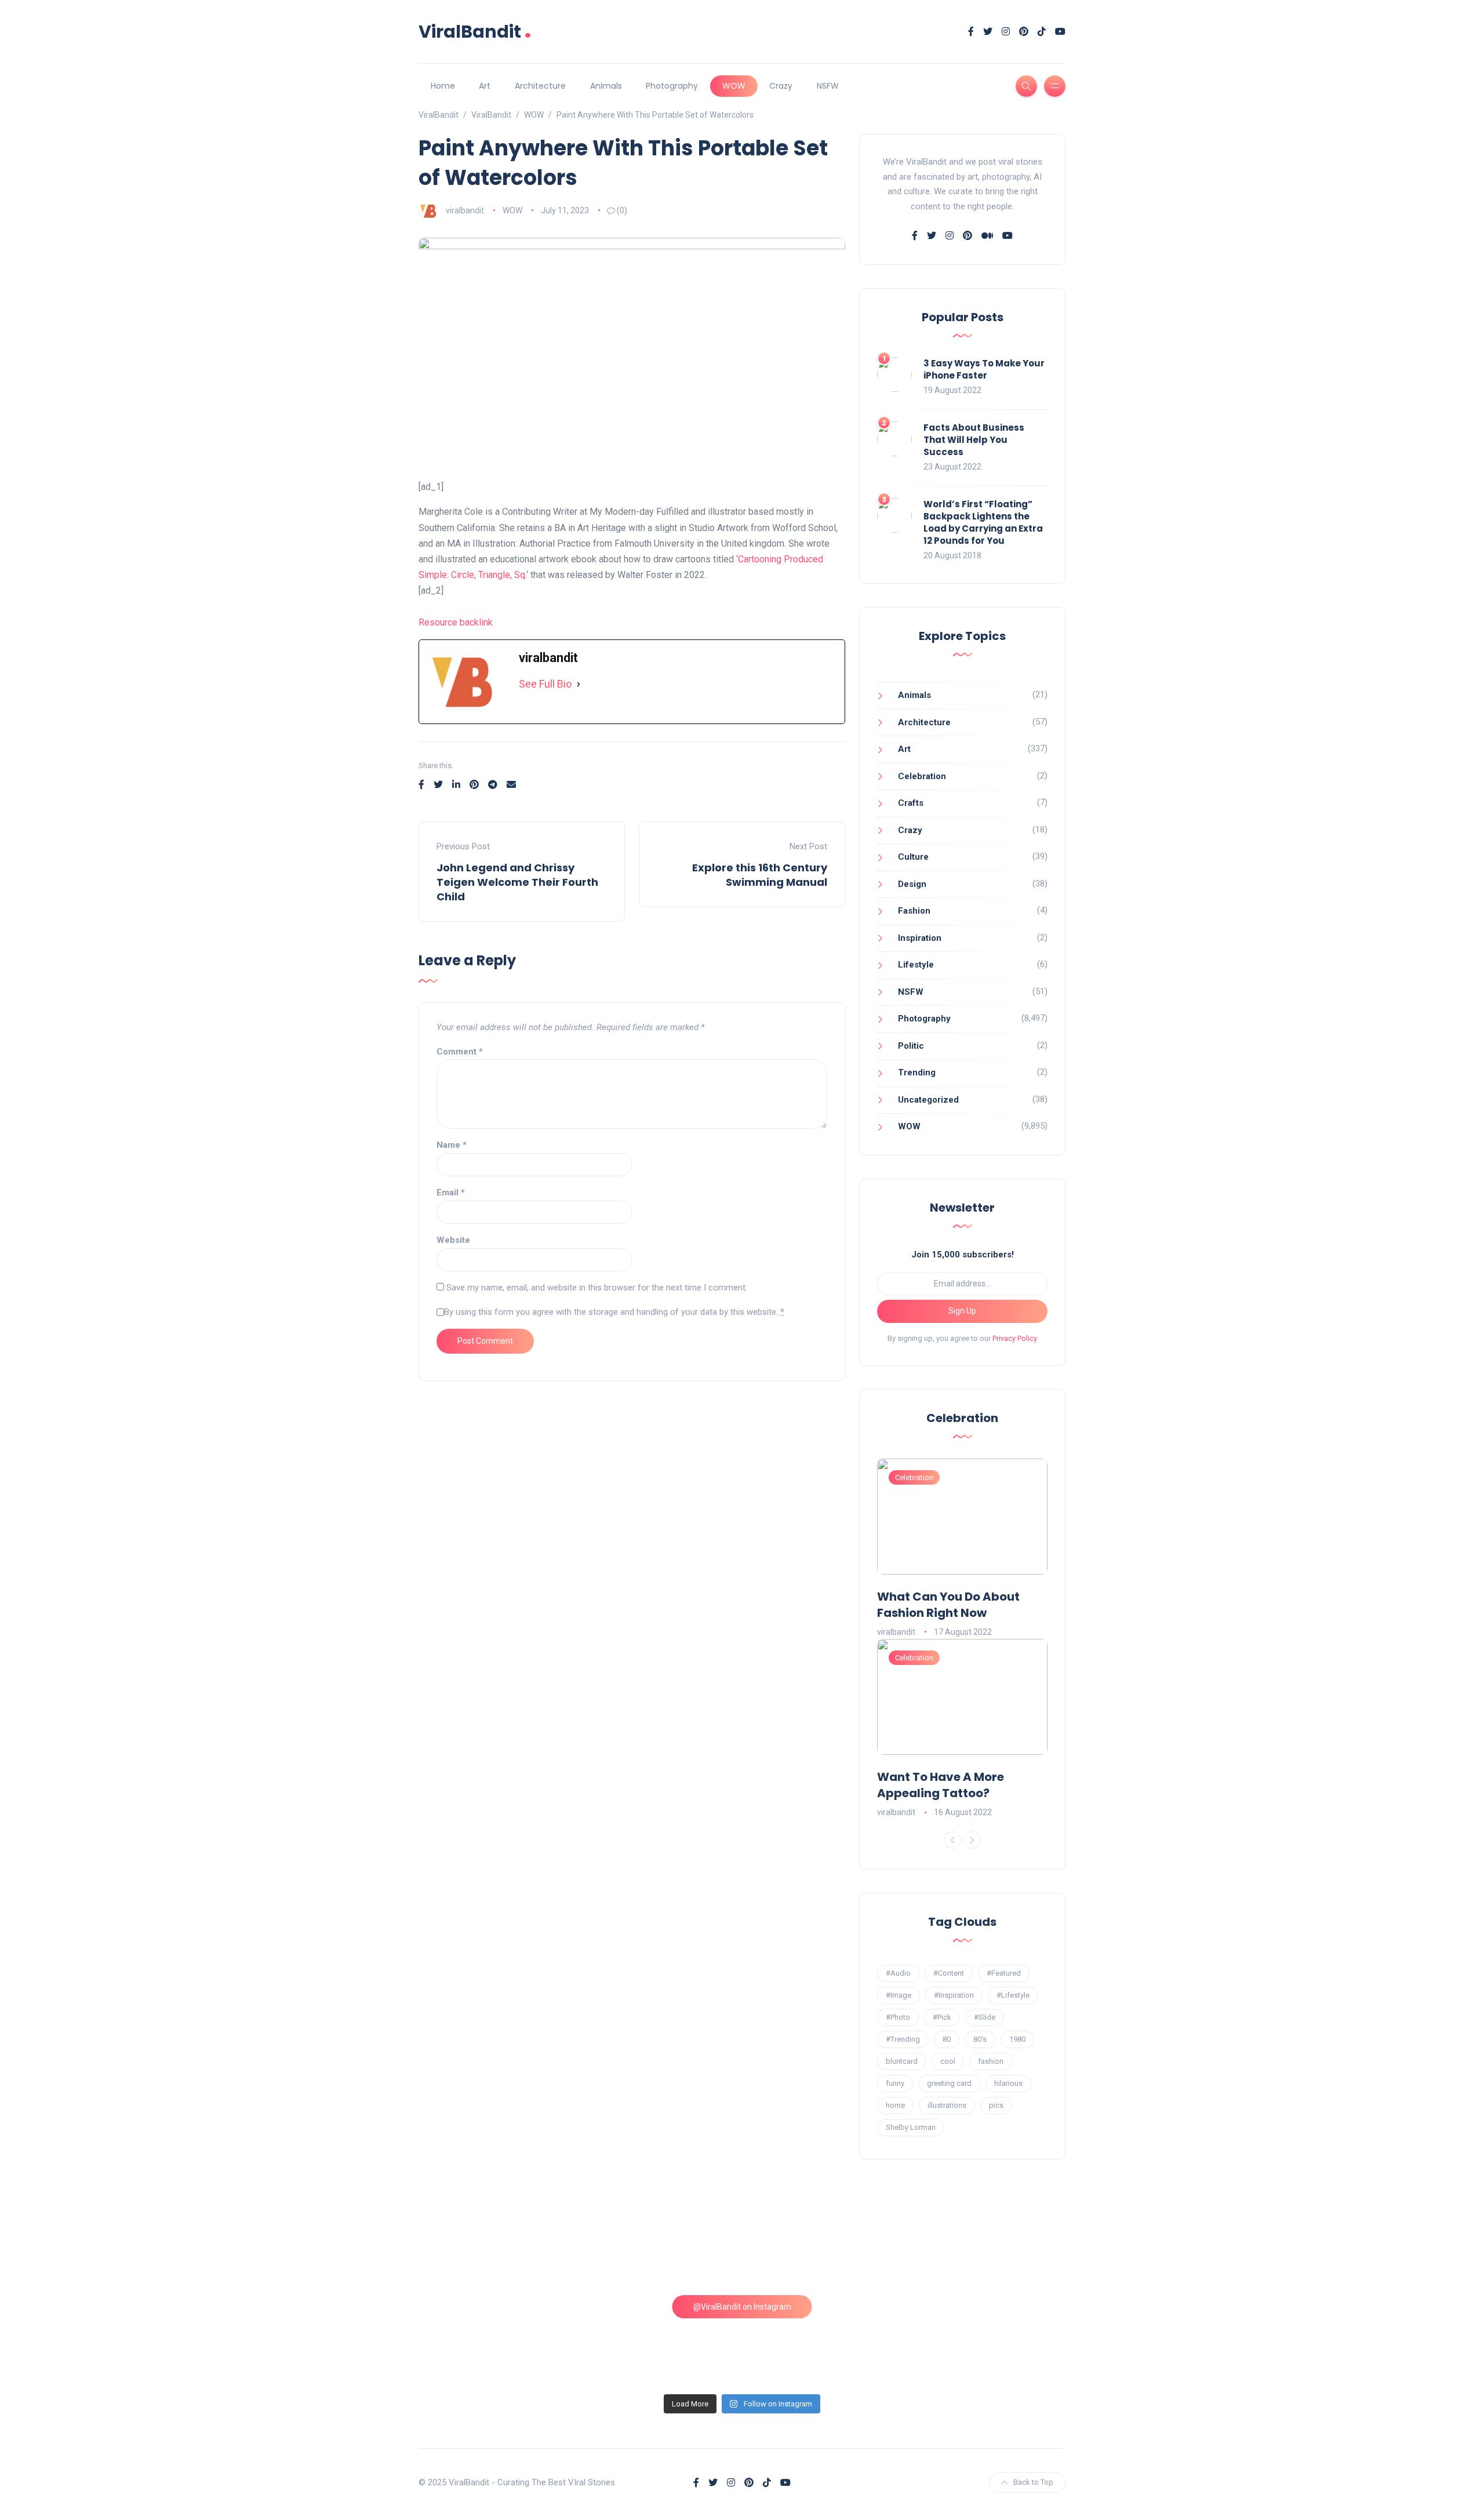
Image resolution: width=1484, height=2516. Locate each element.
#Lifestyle (1013, 1995)
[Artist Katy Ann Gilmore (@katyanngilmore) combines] (497, 2246)
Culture (913, 857)
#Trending (903, 2039)
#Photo (898, 2017)
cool (948, 2061)
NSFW (828, 86)
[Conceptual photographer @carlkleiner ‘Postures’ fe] (824, 2246)
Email (451, 1192)
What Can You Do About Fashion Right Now (948, 1605)
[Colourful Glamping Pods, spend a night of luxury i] (988, 2246)
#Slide (985, 2017)
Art (485, 86)
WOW (734, 86)
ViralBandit (475, 32)
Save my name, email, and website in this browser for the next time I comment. (597, 1288)
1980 (1017, 2039)
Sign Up (962, 1311)
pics (996, 2105)
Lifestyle (916, 965)
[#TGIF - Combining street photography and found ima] (660, 2340)
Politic (911, 1046)
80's (980, 2039)
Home (443, 86)
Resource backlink (456, 622)
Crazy (781, 86)
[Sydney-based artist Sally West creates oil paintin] (988, 2340)
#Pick (942, 2017)
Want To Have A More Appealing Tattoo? (941, 1785)
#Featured (1004, 1973)
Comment (460, 1052)
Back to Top (1033, 2482)
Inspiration (920, 938)
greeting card (949, 2083)
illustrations (947, 2105)
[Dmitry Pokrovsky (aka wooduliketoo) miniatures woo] (824, 2340)
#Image (899, 1995)
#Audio (898, 1973)
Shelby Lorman (911, 2127)
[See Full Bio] (579, 684)
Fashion (914, 911)
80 (947, 2039)
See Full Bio (545, 684)
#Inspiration (954, 1995)
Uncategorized (928, 1100)
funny (895, 2083)
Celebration (922, 776)
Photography (672, 86)
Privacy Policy (1015, 1338)
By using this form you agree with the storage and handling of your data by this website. (614, 1312)
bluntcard (902, 2061)
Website (453, 1240)
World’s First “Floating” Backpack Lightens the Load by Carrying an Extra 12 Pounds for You (983, 522)
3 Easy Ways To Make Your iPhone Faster (984, 369)
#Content (949, 1973)
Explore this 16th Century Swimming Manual (760, 875)
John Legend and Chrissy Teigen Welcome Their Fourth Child (517, 882)
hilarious (1008, 2083)
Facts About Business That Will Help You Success (974, 440)
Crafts (911, 803)
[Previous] (952, 1840)
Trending (917, 1072)
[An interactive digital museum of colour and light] (660, 2246)
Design (912, 884)
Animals (606, 86)
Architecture (540, 86)
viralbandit (465, 210)
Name (452, 1145)
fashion (991, 2061)
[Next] (972, 1840)
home (895, 2105)
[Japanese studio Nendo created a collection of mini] (497, 2340)
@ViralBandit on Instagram (742, 2307)
